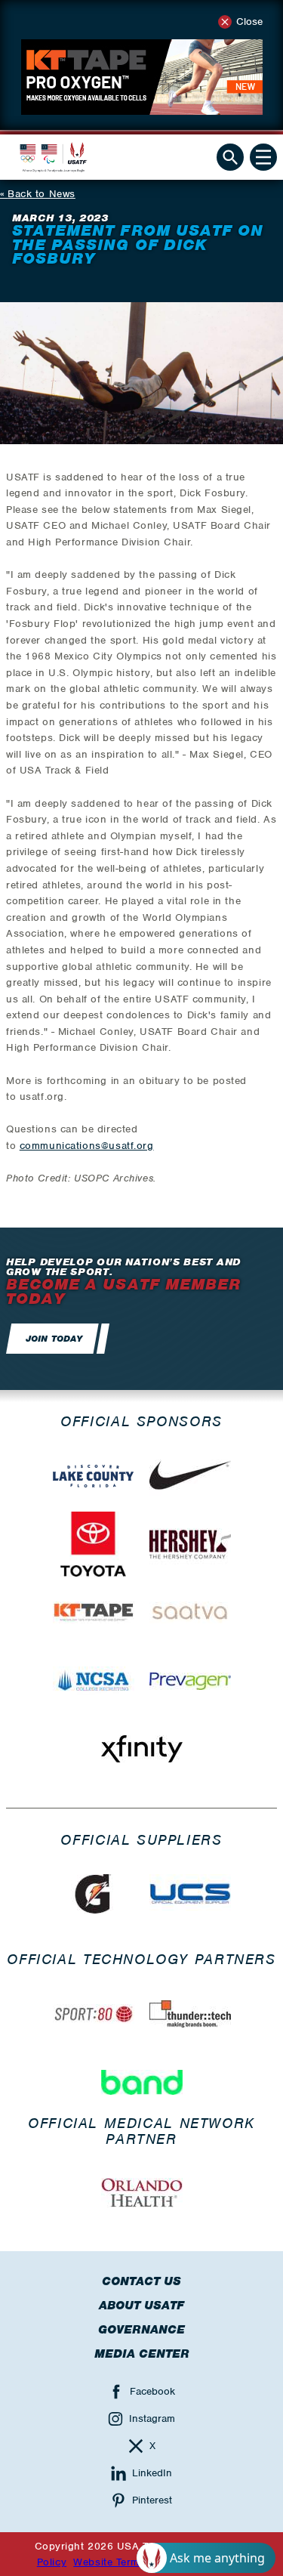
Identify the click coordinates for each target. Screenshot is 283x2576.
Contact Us (141, 2281)
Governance (141, 2330)
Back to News (42, 194)
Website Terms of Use (127, 2562)
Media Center (142, 2354)
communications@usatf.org (87, 1146)
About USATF (141, 2306)
